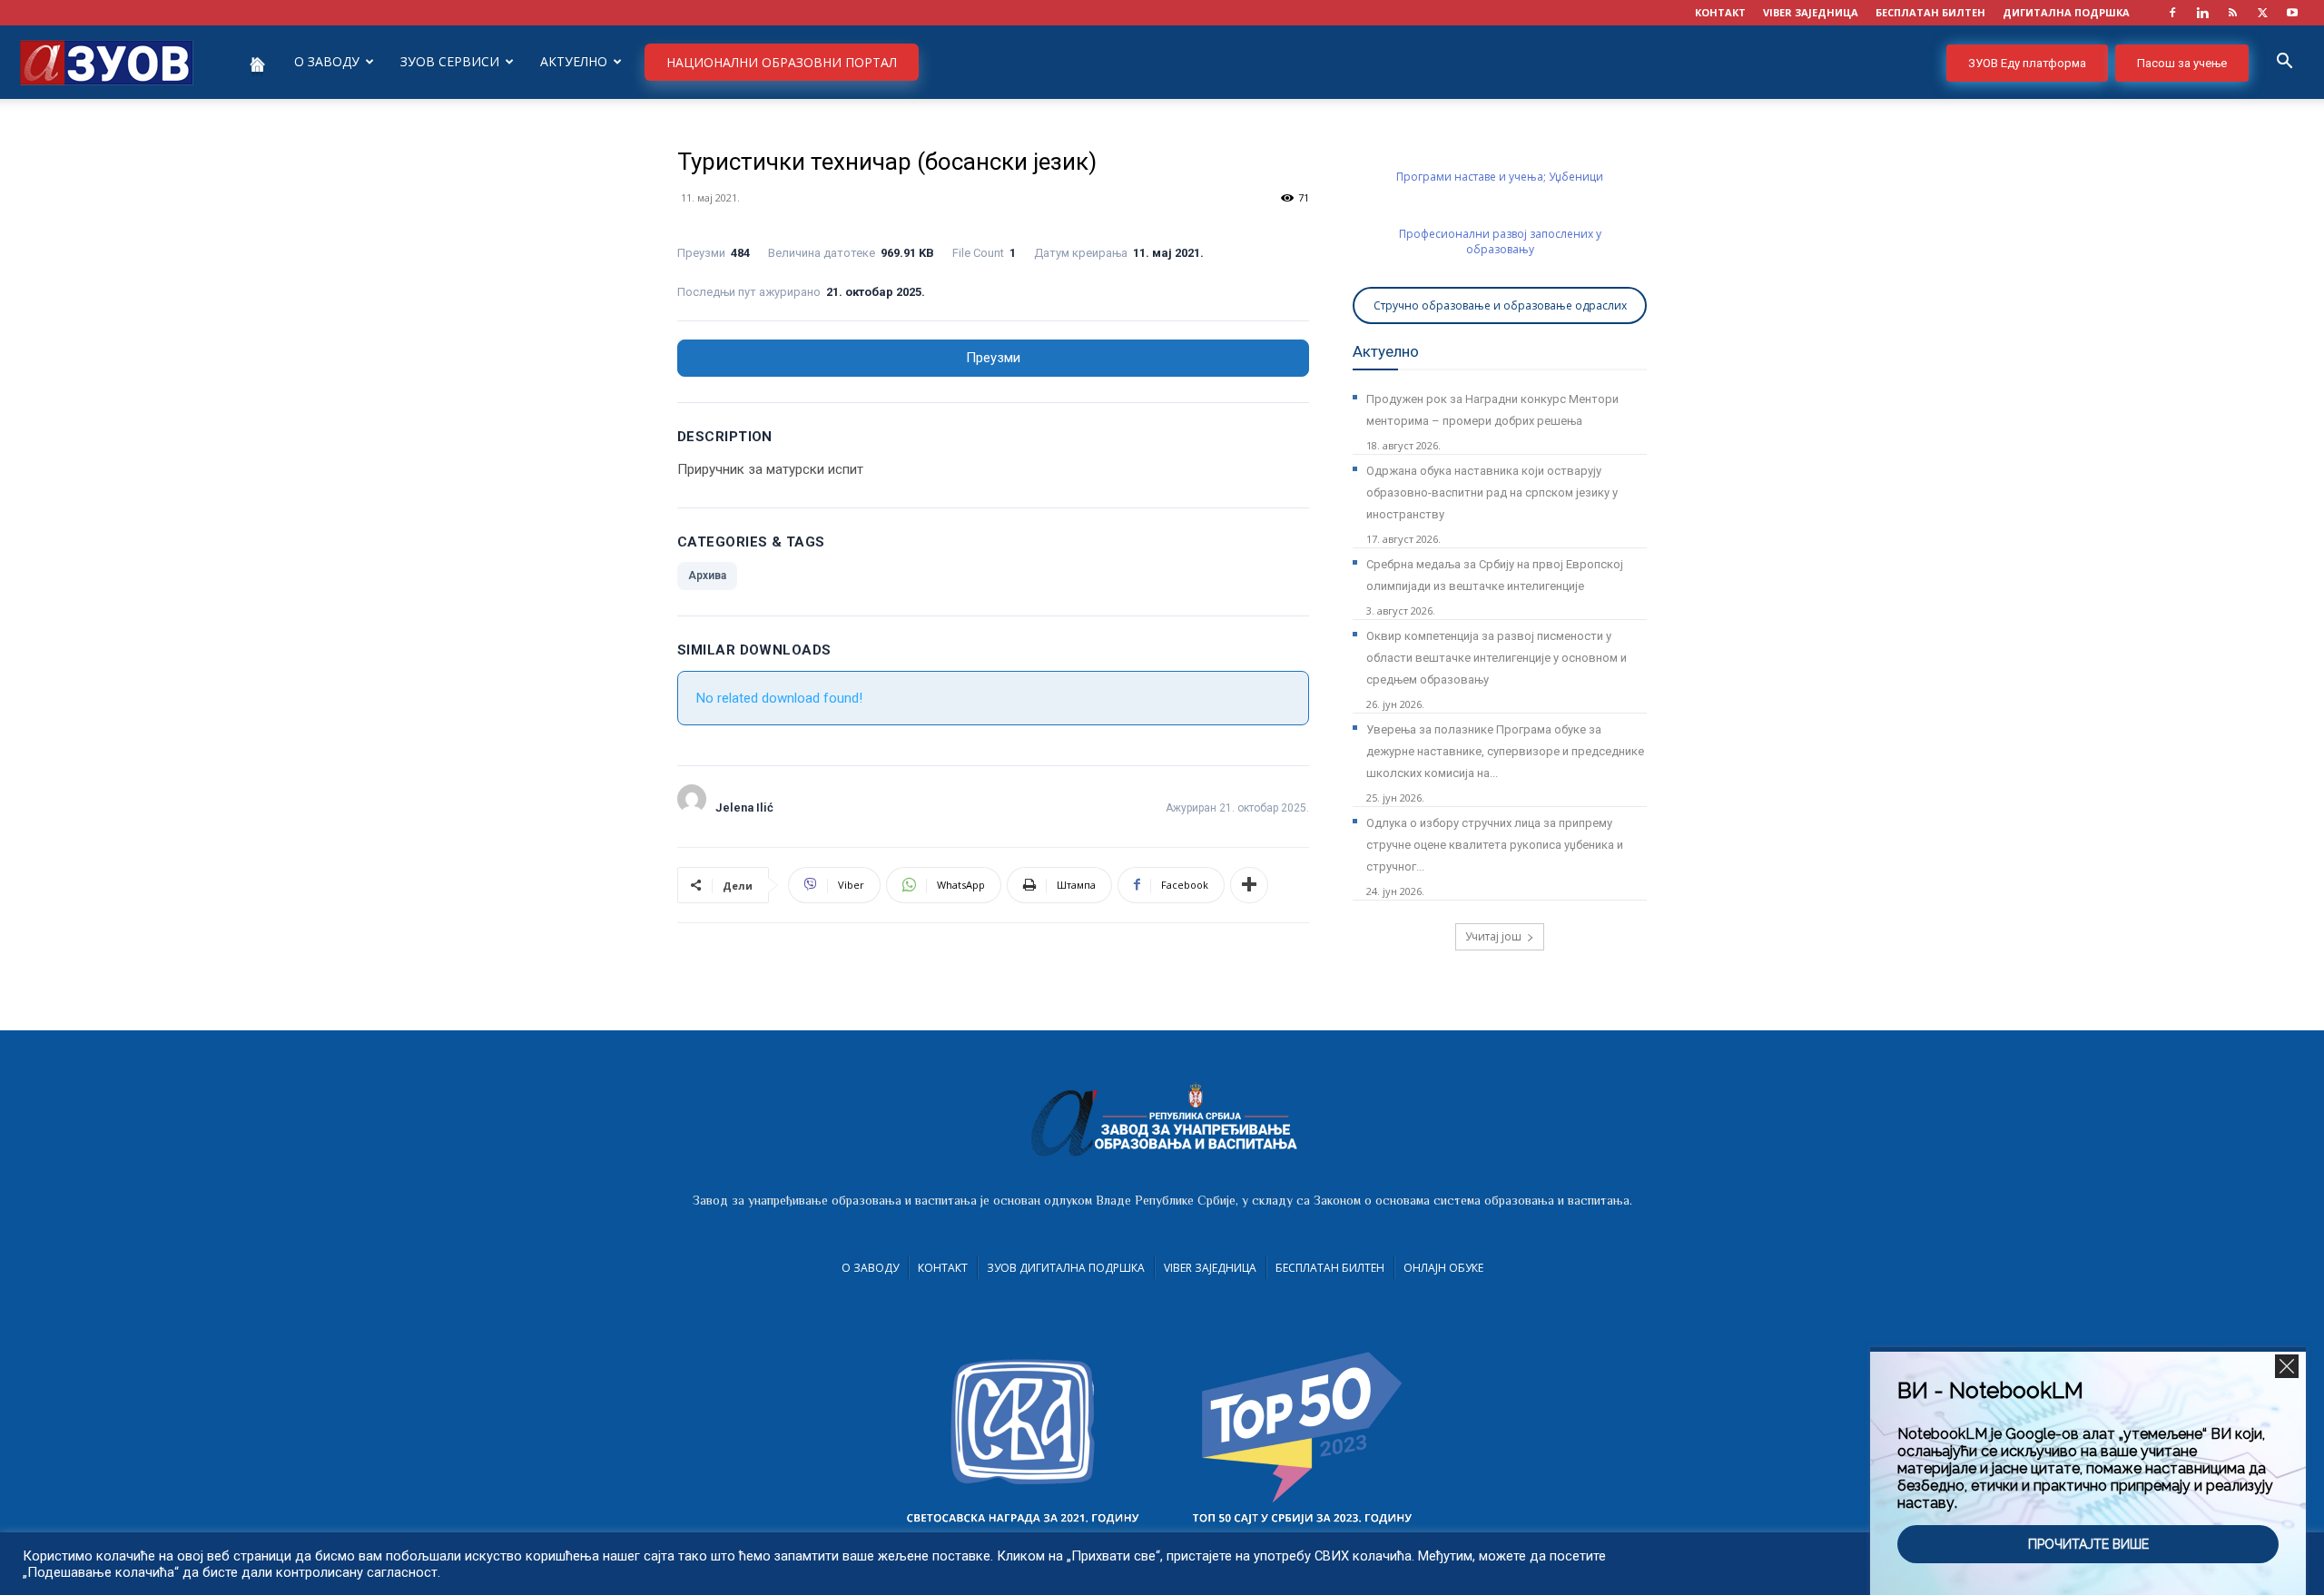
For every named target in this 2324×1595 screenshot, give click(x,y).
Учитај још (1493, 936)
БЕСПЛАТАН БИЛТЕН (1930, 12)
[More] (1249, 885)
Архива (707, 576)
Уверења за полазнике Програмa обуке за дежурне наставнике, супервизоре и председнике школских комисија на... (1505, 751)
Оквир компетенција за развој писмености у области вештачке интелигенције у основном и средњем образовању (1497, 658)
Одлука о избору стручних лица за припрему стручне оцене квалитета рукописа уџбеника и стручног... (1495, 845)
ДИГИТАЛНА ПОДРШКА (2066, 12)
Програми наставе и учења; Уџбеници (1500, 177)
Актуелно (574, 61)
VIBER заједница (1811, 12)
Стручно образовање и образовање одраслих (1500, 305)
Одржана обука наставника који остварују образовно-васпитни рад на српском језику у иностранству (1492, 492)
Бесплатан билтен (1330, 1268)
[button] (2284, 63)
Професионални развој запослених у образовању (1500, 241)
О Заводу (870, 1268)
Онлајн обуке (1443, 1268)
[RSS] (2232, 13)
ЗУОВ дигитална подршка (1066, 1268)
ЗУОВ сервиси (450, 61)
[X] (2262, 13)
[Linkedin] (2202, 13)
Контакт (943, 1268)
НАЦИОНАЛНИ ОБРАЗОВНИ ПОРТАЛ (782, 62)
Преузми (993, 358)
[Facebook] (2172, 13)
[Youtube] (2292, 13)
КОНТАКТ (1720, 12)
